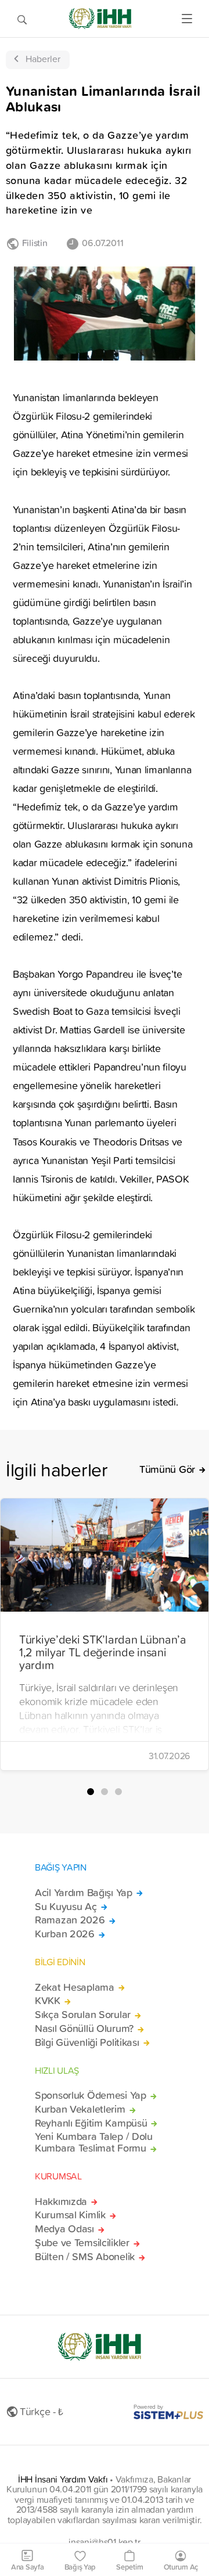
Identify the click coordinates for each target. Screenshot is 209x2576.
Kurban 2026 (65, 1934)
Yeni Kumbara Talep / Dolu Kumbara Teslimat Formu (94, 2142)
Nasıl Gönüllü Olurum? (84, 2029)
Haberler (43, 59)
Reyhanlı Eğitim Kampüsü (91, 2123)
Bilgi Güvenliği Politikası (87, 2042)
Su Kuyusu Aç (66, 1907)
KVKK (48, 2001)
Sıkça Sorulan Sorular (83, 2015)
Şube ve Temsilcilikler (82, 2243)
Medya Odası (64, 2229)
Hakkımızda (61, 2202)
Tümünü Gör (167, 1469)
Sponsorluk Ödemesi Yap (91, 2095)
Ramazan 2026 (70, 1920)
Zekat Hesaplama (75, 1987)
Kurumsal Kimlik (70, 2215)
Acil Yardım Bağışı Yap (84, 1893)
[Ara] (22, 19)
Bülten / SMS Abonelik (85, 2257)
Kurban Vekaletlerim (80, 2109)
